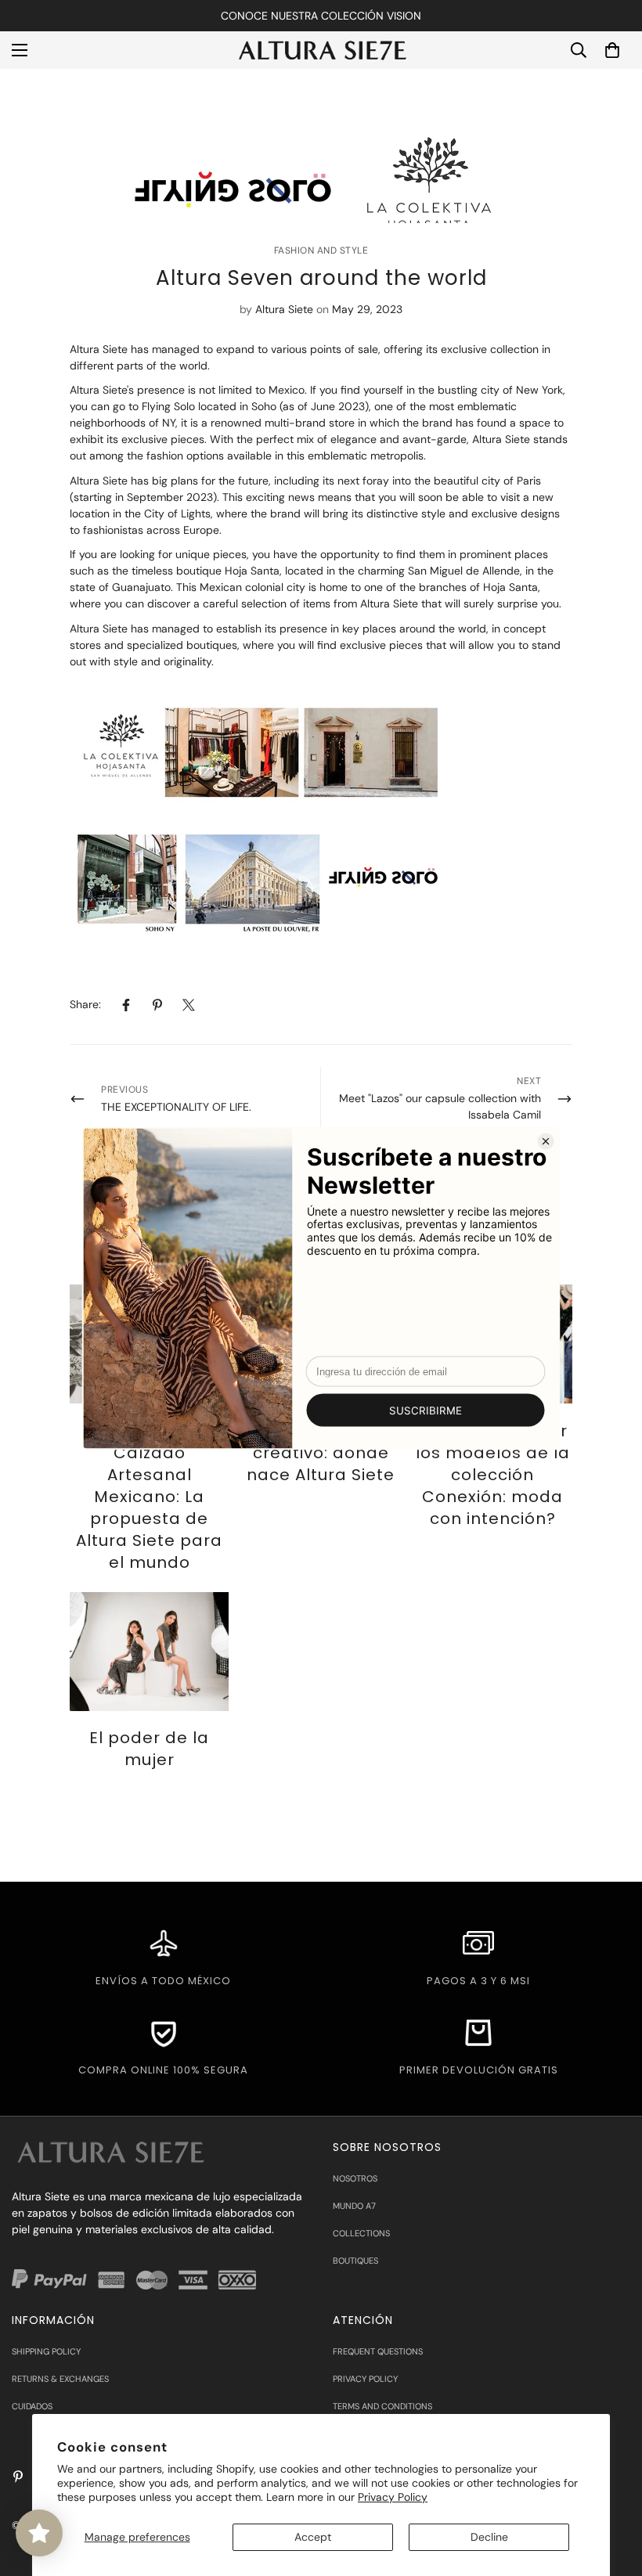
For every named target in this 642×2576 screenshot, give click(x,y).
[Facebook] (126, 1005)
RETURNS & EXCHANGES (60, 2379)
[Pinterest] (157, 1005)
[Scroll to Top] (611, 2491)
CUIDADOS (32, 2406)
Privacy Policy (393, 2497)
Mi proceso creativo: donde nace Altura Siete (321, 1453)
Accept (313, 2537)
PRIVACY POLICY (365, 2379)
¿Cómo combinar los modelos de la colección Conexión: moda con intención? (493, 1475)
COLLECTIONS (361, 2233)
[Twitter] (189, 1005)
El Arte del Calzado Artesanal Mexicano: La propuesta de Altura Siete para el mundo (149, 1497)
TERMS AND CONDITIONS (382, 2406)
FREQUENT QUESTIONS (378, 2351)
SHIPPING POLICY (46, 2351)
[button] (612, 50)
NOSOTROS (355, 2178)
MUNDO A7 (354, 2206)
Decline (489, 2537)
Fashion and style (321, 250)
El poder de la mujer (149, 1749)
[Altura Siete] (321, 50)
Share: (85, 1004)
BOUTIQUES (355, 2261)
